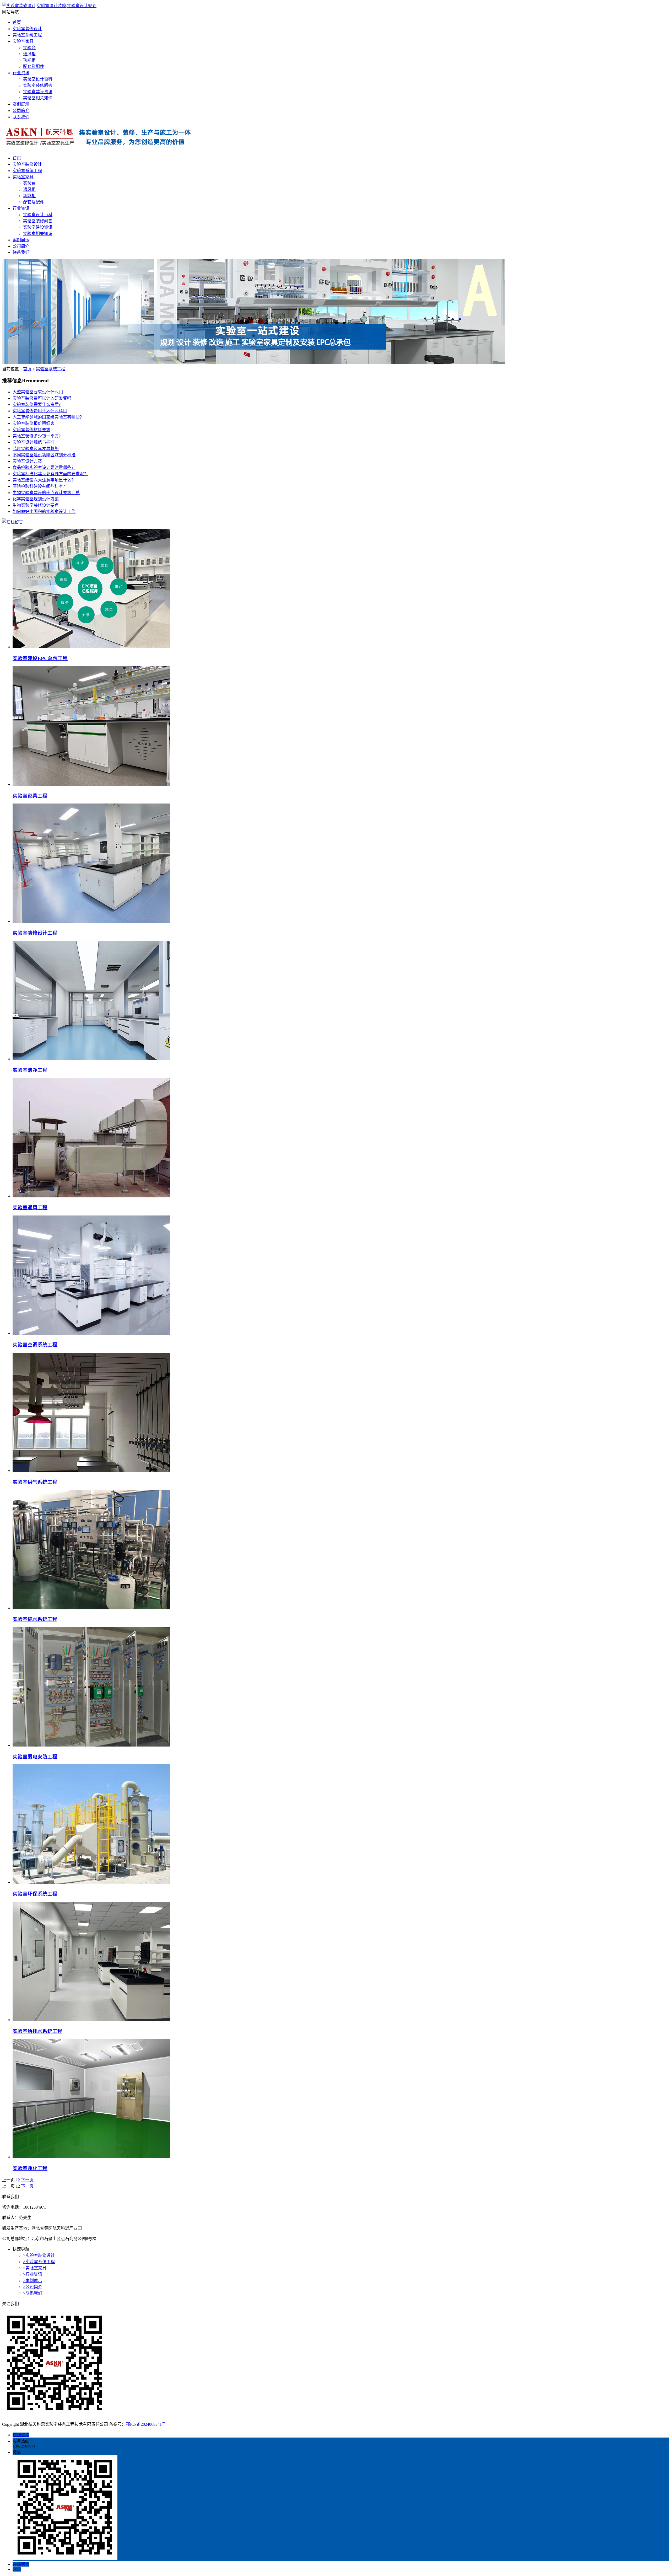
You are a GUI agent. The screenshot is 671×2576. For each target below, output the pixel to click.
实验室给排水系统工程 (37, 2031)
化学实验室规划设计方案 (36, 499)
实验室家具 (23, 41)
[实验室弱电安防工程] (91, 1745)
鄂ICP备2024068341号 (146, 2424)
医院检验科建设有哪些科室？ (40, 486)
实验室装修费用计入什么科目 (40, 411)
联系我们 (21, 117)
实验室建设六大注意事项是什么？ (44, 480)
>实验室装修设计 (39, 2255)
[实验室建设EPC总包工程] (91, 647)
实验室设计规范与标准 (34, 442)
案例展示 (21, 104)
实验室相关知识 (38, 98)
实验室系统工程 (27, 35)
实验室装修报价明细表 (34, 423)
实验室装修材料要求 (31, 430)
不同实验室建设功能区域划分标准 (44, 455)
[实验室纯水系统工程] (91, 1608)
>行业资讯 (33, 2274)
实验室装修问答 (38, 85)
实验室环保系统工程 (35, 1894)
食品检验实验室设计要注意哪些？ (44, 467)
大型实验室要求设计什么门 (38, 392)
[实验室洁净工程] (91, 1059)
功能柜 (29, 60)
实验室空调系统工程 (35, 1345)
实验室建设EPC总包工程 (40, 658)
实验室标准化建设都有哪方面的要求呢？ (50, 474)
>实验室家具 (35, 2268)
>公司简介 (33, 2287)
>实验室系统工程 (39, 2262)
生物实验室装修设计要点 (36, 505)
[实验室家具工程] (91, 784)
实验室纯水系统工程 (35, 1619)
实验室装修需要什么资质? (37, 405)
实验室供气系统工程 (35, 1482)
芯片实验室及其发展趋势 (36, 449)
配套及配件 (34, 66)
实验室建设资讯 (38, 92)
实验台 (29, 48)
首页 (17, 22)
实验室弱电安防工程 (35, 1757)
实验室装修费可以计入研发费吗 (42, 398)
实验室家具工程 (30, 796)
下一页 (27, 2180)
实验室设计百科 (38, 79)
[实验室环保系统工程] (91, 1882)
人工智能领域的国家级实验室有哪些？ (48, 417)
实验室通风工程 (30, 1207)
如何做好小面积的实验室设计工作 (44, 512)
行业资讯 (21, 73)
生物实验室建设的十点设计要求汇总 (46, 493)
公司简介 (21, 111)
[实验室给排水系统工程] (91, 2020)
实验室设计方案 (27, 461)
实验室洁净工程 (30, 1070)
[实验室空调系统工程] (91, 1333)
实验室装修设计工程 (35, 933)
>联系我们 (33, 2293)
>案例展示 (33, 2281)
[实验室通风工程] (91, 1196)
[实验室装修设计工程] (91, 921)
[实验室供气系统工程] (91, 1471)
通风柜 (29, 54)
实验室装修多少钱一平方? (37, 436)
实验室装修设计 (27, 29)
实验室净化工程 (30, 2168)
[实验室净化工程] (91, 2157)
